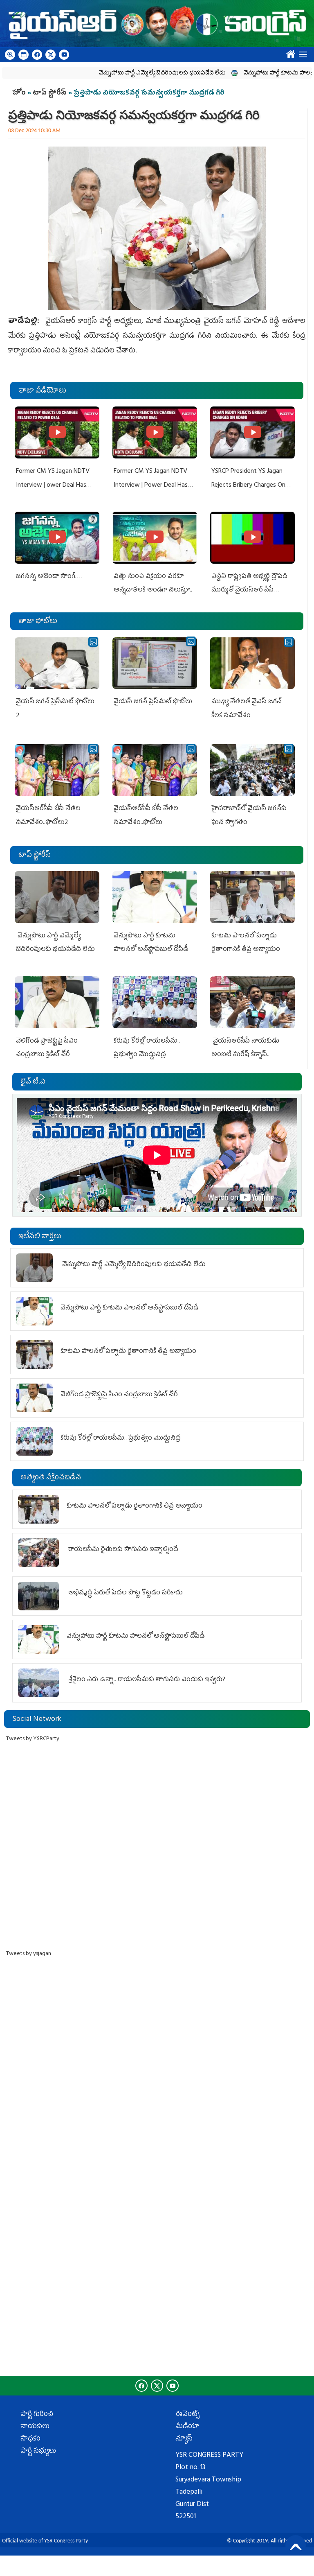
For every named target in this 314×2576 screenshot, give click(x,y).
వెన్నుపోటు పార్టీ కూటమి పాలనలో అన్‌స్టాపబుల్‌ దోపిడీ (129, 1308)
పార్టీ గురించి (37, 2415)
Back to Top (296, 2545)
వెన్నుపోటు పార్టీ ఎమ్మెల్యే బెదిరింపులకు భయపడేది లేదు (128, 73)
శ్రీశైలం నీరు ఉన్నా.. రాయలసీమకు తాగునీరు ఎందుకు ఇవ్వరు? (146, 1680)
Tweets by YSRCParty (33, 1739)
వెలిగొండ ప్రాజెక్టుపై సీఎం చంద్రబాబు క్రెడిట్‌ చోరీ (119, 1395)
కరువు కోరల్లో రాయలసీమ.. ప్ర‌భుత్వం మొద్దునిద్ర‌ (121, 1438)
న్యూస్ (184, 2439)
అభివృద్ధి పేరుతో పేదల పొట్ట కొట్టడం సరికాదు (125, 1593)
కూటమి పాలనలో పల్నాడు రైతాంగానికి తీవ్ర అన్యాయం (128, 1352)
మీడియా (187, 2427)
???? (289, 52)
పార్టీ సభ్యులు (38, 2452)
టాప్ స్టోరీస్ (50, 93)
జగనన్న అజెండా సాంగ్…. (49, 577)
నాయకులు (35, 2427)
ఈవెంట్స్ (187, 2415)
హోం (19, 93)
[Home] (157, 24)
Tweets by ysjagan (29, 1954)
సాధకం (30, 2439)
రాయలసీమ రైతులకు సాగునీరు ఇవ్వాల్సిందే (122, 1550)
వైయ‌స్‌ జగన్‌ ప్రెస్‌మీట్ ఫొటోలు (153, 702)
